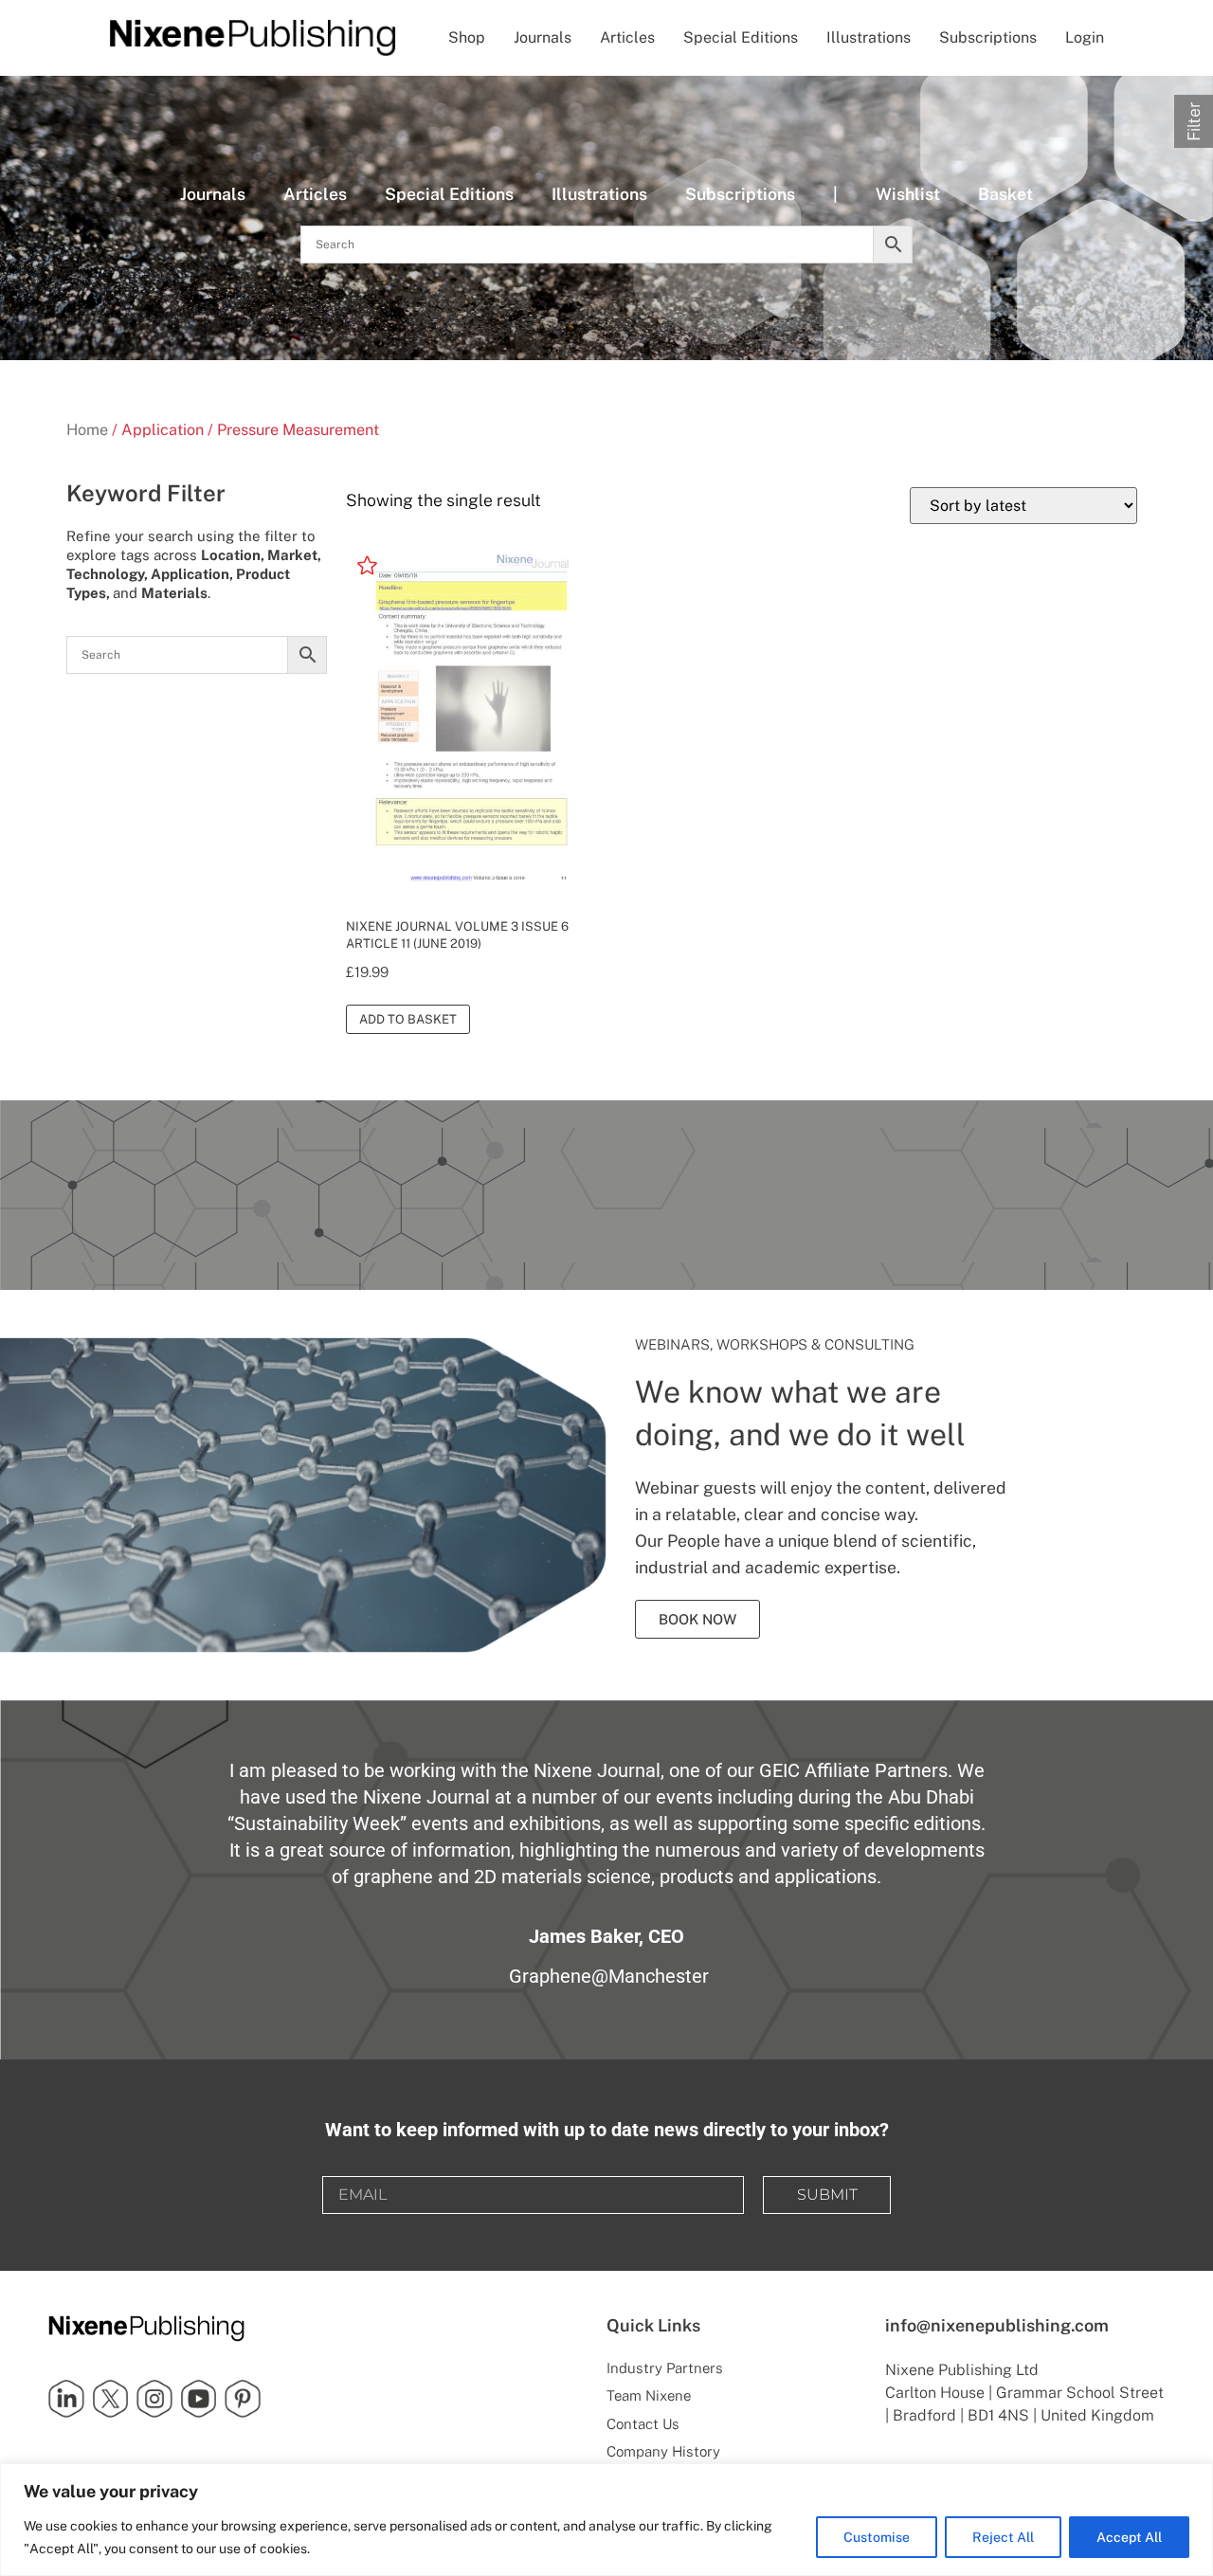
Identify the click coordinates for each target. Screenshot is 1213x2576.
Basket (1005, 194)
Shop (467, 37)
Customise (877, 2537)
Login (1085, 37)
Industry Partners (665, 2368)
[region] (606, 2520)
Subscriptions (988, 37)
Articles (627, 37)
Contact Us (643, 2424)
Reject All (1003, 2537)
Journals (543, 37)
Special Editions (741, 37)
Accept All (1129, 2537)
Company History (663, 2451)
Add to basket (408, 1019)
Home (87, 430)
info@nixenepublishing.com (997, 2325)
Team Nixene (649, 2395)
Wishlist (908, 194)
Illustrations (869, 37)
